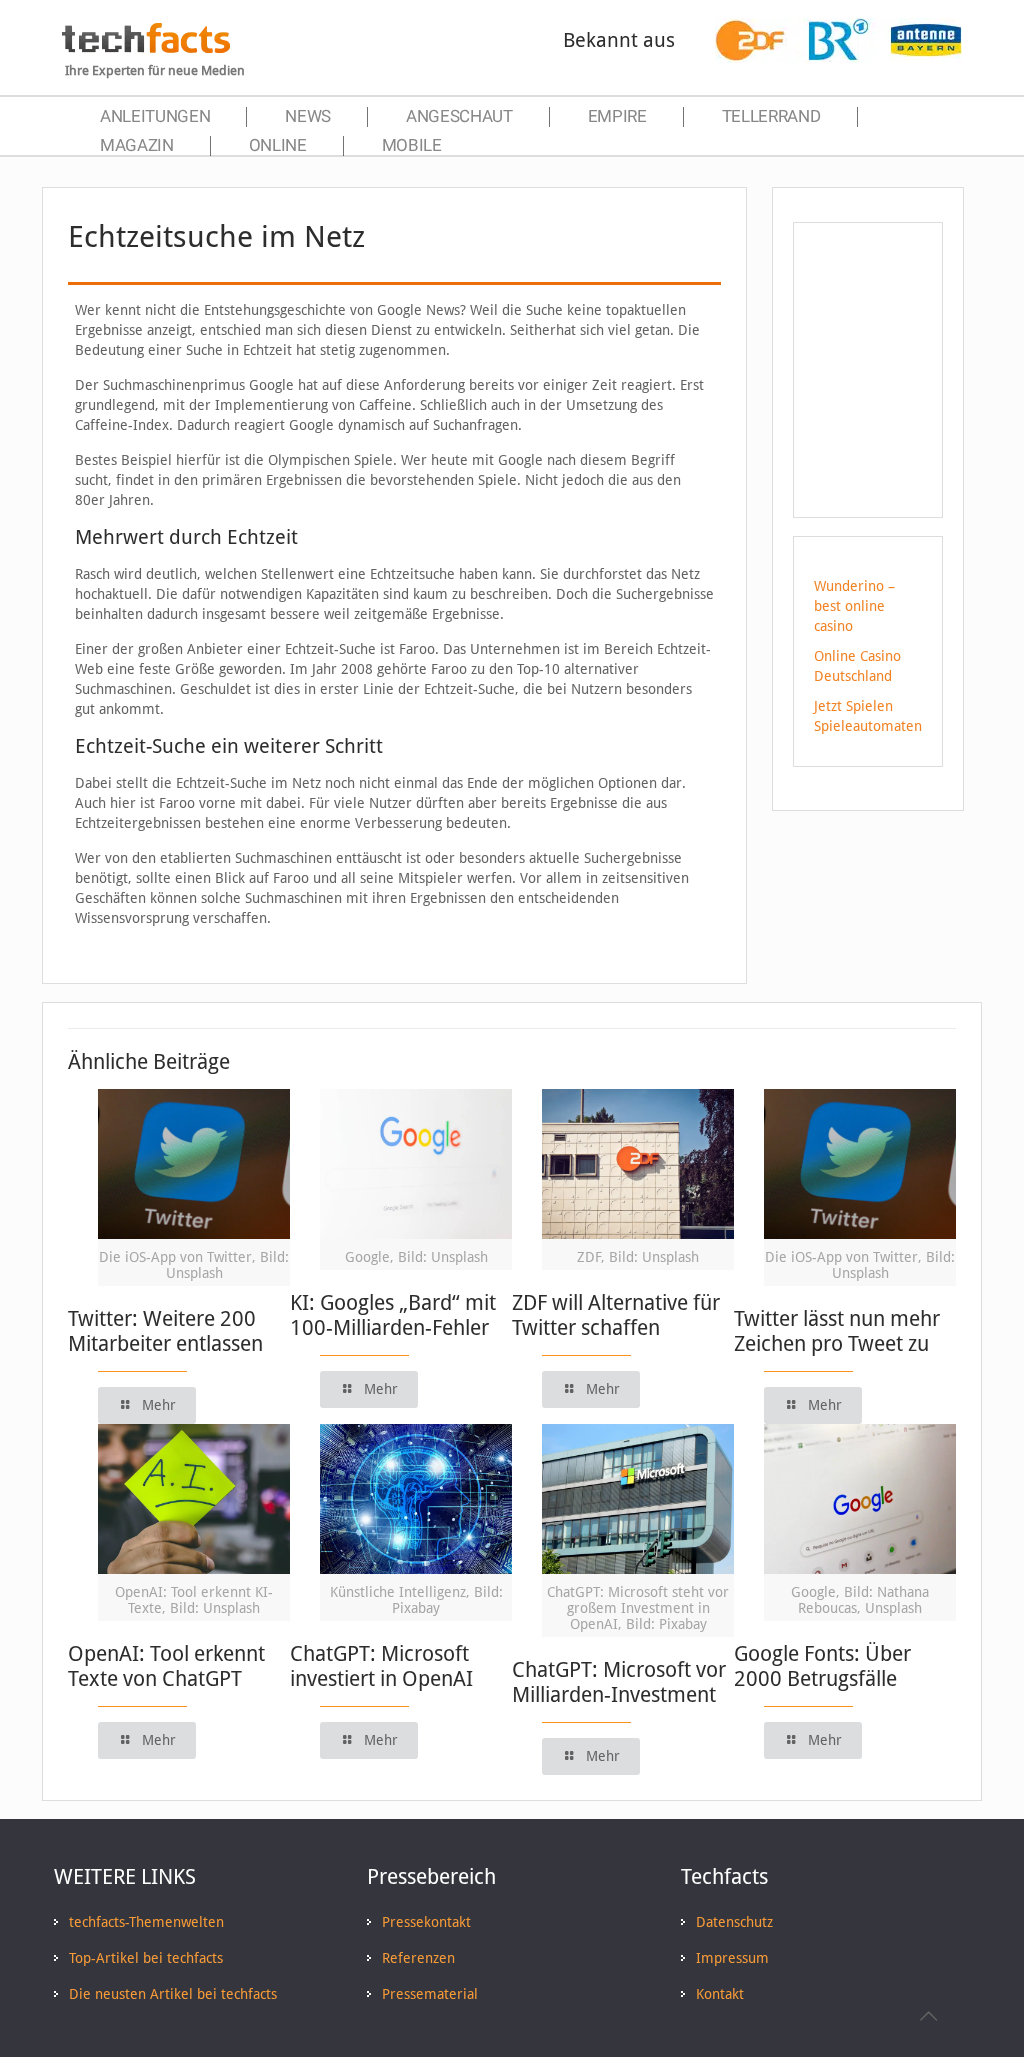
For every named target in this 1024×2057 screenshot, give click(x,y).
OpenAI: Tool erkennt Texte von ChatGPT (166, 1666)
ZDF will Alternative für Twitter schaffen (616, 1315)
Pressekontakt (426, 1922)
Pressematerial (430, 1994)
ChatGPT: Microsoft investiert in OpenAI (381, 1666)
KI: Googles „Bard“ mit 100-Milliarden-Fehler (393, 1315)
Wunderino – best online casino (854, 606)
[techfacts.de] (146, 48)
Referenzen (418, 1958)
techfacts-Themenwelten (146, 1922)
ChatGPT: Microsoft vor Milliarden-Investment (619, 1682)
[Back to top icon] (928, 2016)
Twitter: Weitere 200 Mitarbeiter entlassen (165, 1331)
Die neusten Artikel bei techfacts (173, 1994)
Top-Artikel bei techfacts (146, 1958)
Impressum (732, 1958)
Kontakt (720, 1994)
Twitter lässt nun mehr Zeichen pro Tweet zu (837, 1331)
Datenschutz (734, 1922)
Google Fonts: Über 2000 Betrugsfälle (822, 1666)
